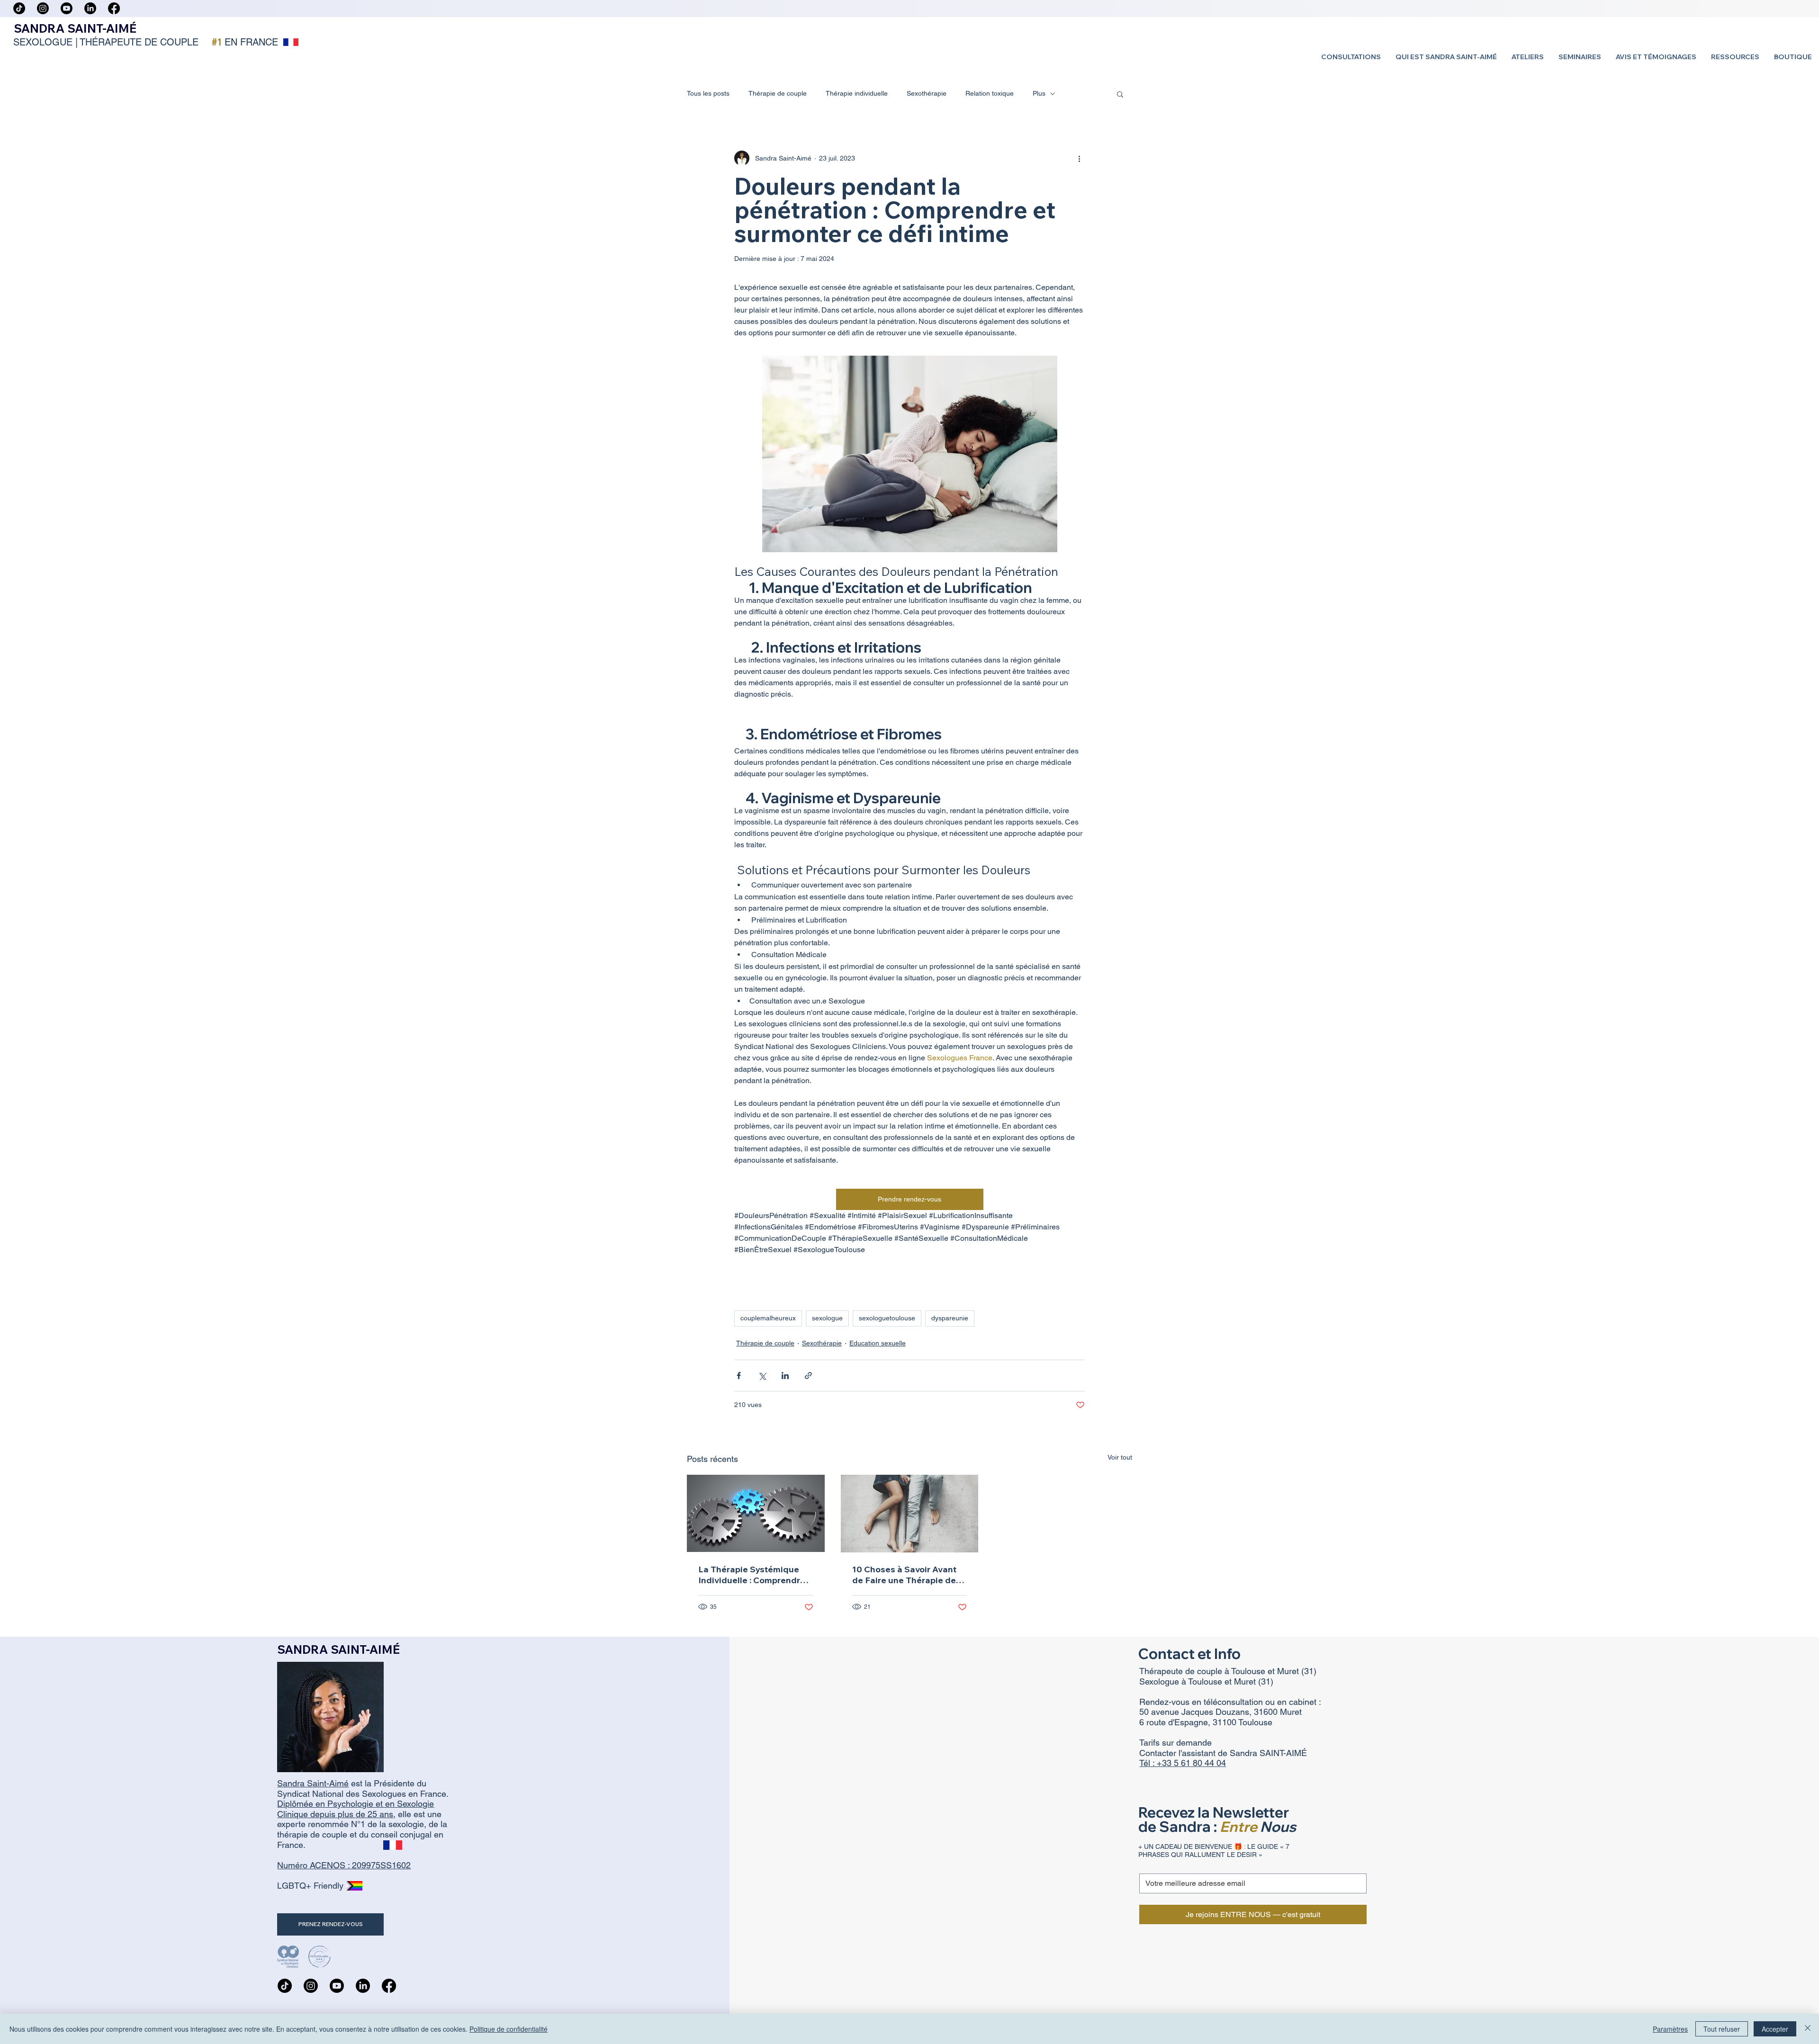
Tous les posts (708, 93)
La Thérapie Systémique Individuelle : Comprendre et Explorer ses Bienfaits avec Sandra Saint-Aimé (752, 1575)
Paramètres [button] (1670, 2029)
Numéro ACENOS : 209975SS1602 (344, 1865)
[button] (1351, 57)
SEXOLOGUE (43, 42)
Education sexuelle (878, 1343)
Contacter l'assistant (1179, 1753)
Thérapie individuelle (857, 93)
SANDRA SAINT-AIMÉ (75, 28)
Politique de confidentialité (509, 2029)
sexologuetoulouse (887, 1318)
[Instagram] (43, 8)
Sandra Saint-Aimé (313, 1783)
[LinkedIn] (90, 8)
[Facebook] (114, 8)
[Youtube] (67, 8)
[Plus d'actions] (1079, 158)
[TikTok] (19, 8)
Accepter (1775, 2029)
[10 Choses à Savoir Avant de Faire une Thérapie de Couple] (910, 1514)
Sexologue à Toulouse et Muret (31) (1206, 1681)
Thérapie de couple (778, 93)
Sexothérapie (927, 93)
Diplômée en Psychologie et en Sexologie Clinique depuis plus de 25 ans (356, 1809)
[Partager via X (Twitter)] (762, 1376)
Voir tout (1120, 1457)
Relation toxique (990, 93)
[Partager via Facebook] (739, 1376)
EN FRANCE (251, 42)
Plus (1039, 93)
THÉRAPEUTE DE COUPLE (139, 42)
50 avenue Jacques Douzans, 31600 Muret (1220, 1712)
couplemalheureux (768, 1318)
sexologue (827, 1318)
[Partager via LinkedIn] (785, 1376)
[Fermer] (1808, 2029)
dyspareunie (950, 1318)
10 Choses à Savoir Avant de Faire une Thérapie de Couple (904, 1575)
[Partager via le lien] (808, 1376)
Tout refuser (1722, 2029)
